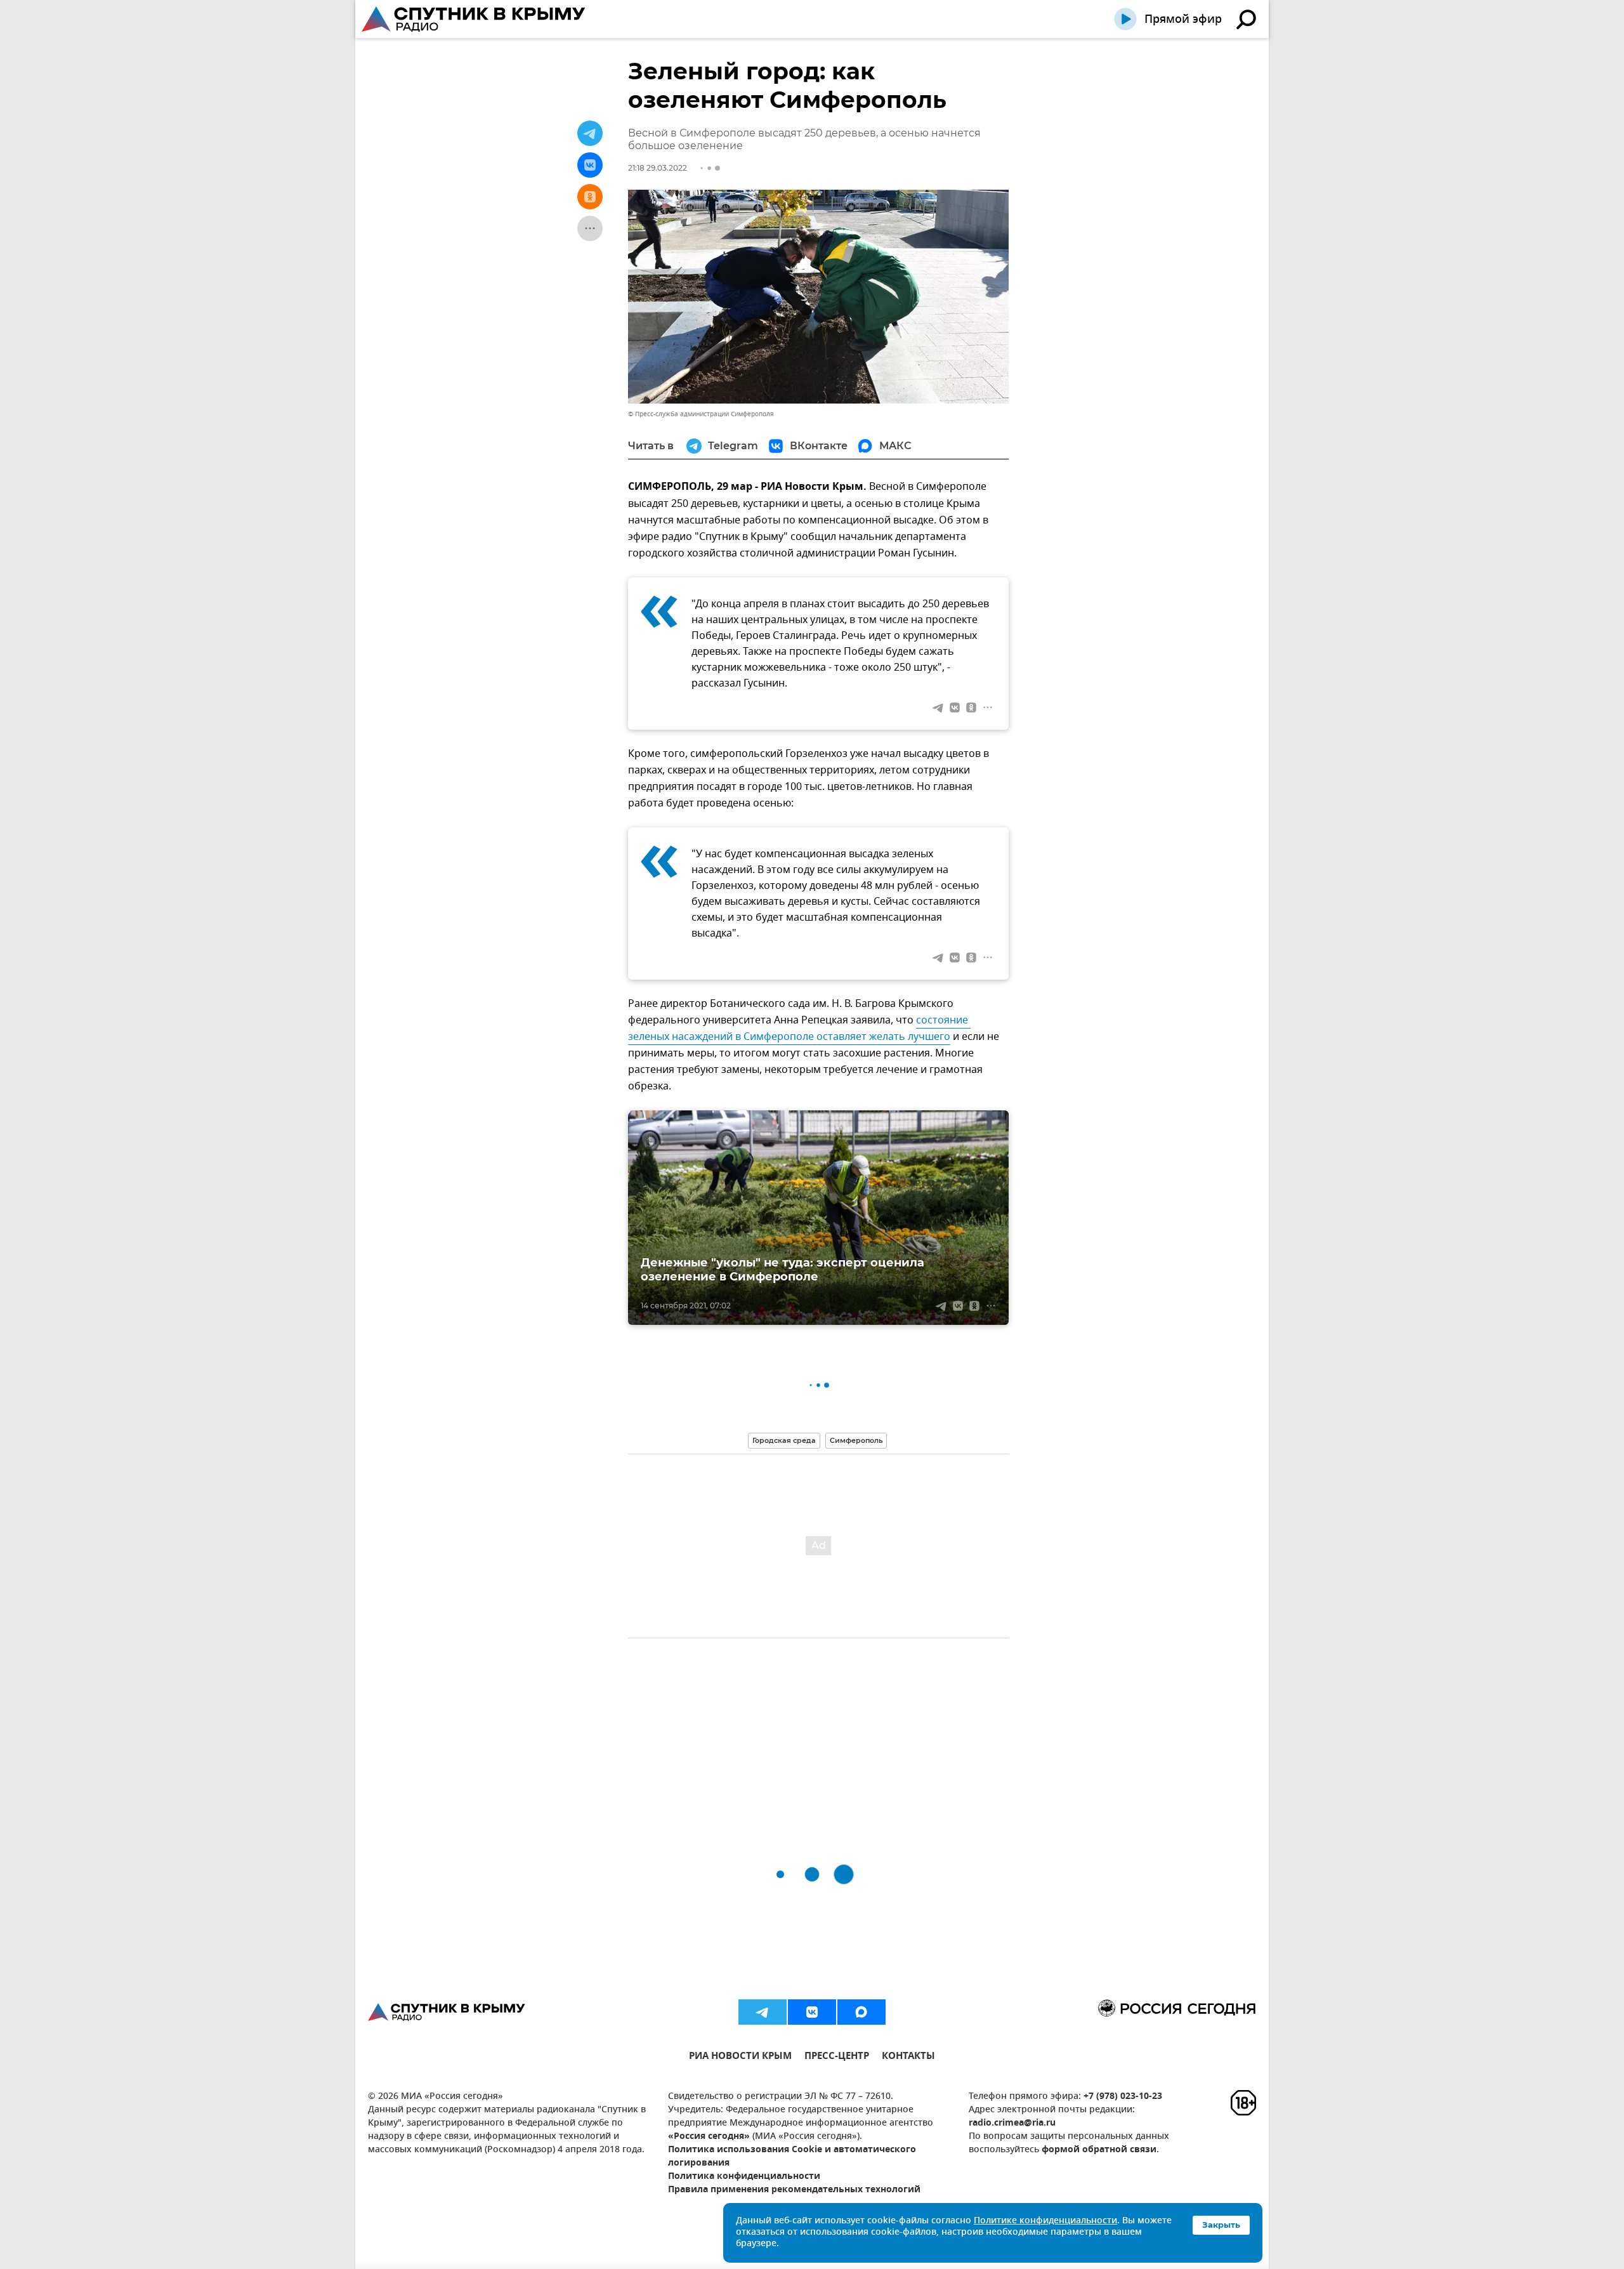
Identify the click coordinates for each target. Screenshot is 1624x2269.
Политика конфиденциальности (744, 2177)
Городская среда (784, 1440)
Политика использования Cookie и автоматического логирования (792, 2157)
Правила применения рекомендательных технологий (794, 2190)
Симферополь (856, 1440)
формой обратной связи (1099, 2150)
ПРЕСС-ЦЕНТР (837, 2057)
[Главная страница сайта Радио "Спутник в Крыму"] (475, 19)
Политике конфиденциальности (1045, 2221)
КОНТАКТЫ (908, 2057)
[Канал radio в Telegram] (763, 2012)
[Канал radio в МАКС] (861, 2012)
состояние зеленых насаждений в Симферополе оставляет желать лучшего (799, 1029)
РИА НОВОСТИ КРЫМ (740, 2057)
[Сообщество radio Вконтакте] (812, 2012)
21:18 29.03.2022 (658, 168)
